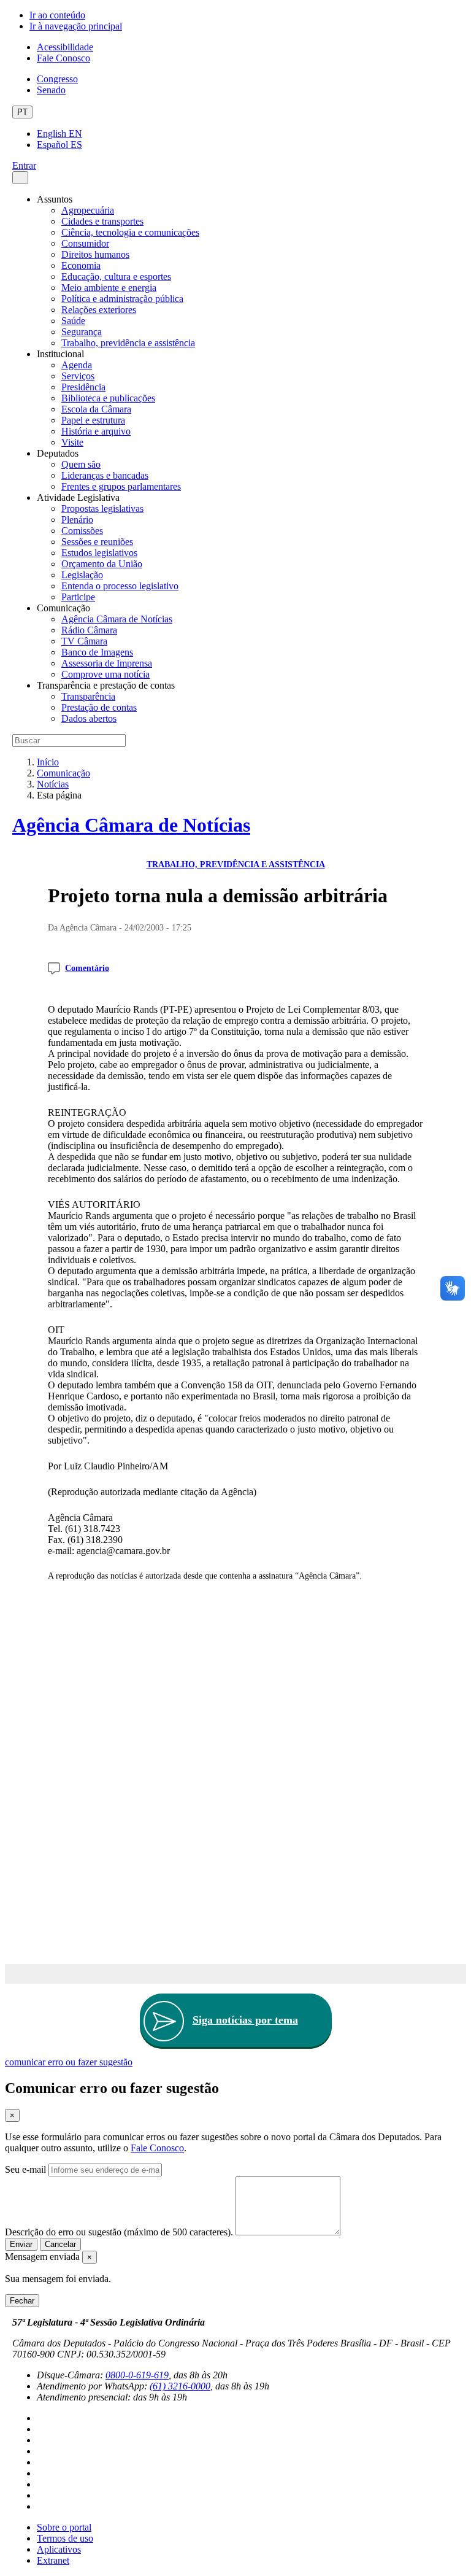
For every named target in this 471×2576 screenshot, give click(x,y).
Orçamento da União (102, 564)
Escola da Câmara (96, 409)
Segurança (82, 332)
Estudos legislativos (99, 553)
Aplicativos (59, 2549)
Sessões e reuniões (97, 542)
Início (48, 762)
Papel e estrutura (93, 420)
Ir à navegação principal (76, 26)
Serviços (78, 376)
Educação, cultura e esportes (116, 277)
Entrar (24, 165)
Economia (81, 265)
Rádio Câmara (89, 630)
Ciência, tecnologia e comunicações (130, 232)
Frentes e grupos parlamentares (121, 486)
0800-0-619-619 (137, 2375)
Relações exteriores (99, 310)
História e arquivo (96, 431)
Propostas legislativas (102, 509)
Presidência (83, 387)
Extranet (53, 2560)
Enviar (21, 2244)
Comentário (87, 968)
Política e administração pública (122, 299)
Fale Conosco (63, 58)
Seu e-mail (25, 2169)
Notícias (53, 784)
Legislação (82, 575)
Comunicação (63, 773)
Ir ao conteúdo (57, 15)
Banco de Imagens (97, 652)
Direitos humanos (95, 254)
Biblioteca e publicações (108, 398)
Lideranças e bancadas (105, 475)
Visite (72, 442)
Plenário (77, 520)
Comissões (82, 531)
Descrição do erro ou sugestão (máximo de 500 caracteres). (119, 2232)
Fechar (22, 2301)
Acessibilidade (65, 47)
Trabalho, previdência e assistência (128, 343)
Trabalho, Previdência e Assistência (236, 864)
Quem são (81, 464)
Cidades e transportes (102, 221)
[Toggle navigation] (20, 178)
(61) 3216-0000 (180, 2386)
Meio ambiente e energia (109, 288)
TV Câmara (84, 641)
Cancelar (60, 2244)
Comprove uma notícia (105, 674)
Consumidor (85, 243)
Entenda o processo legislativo (120, 586)
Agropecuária (88, 210)
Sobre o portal (64, 2527)
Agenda (77, 365)
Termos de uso (65, 2538)
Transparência (88, 696)
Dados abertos (89, 718)
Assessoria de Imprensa (107, 663)
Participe (78, 597)
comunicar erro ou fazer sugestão (69, 2062)
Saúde (73, 321)
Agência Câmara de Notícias (117, 619)
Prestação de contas (99, 707)
